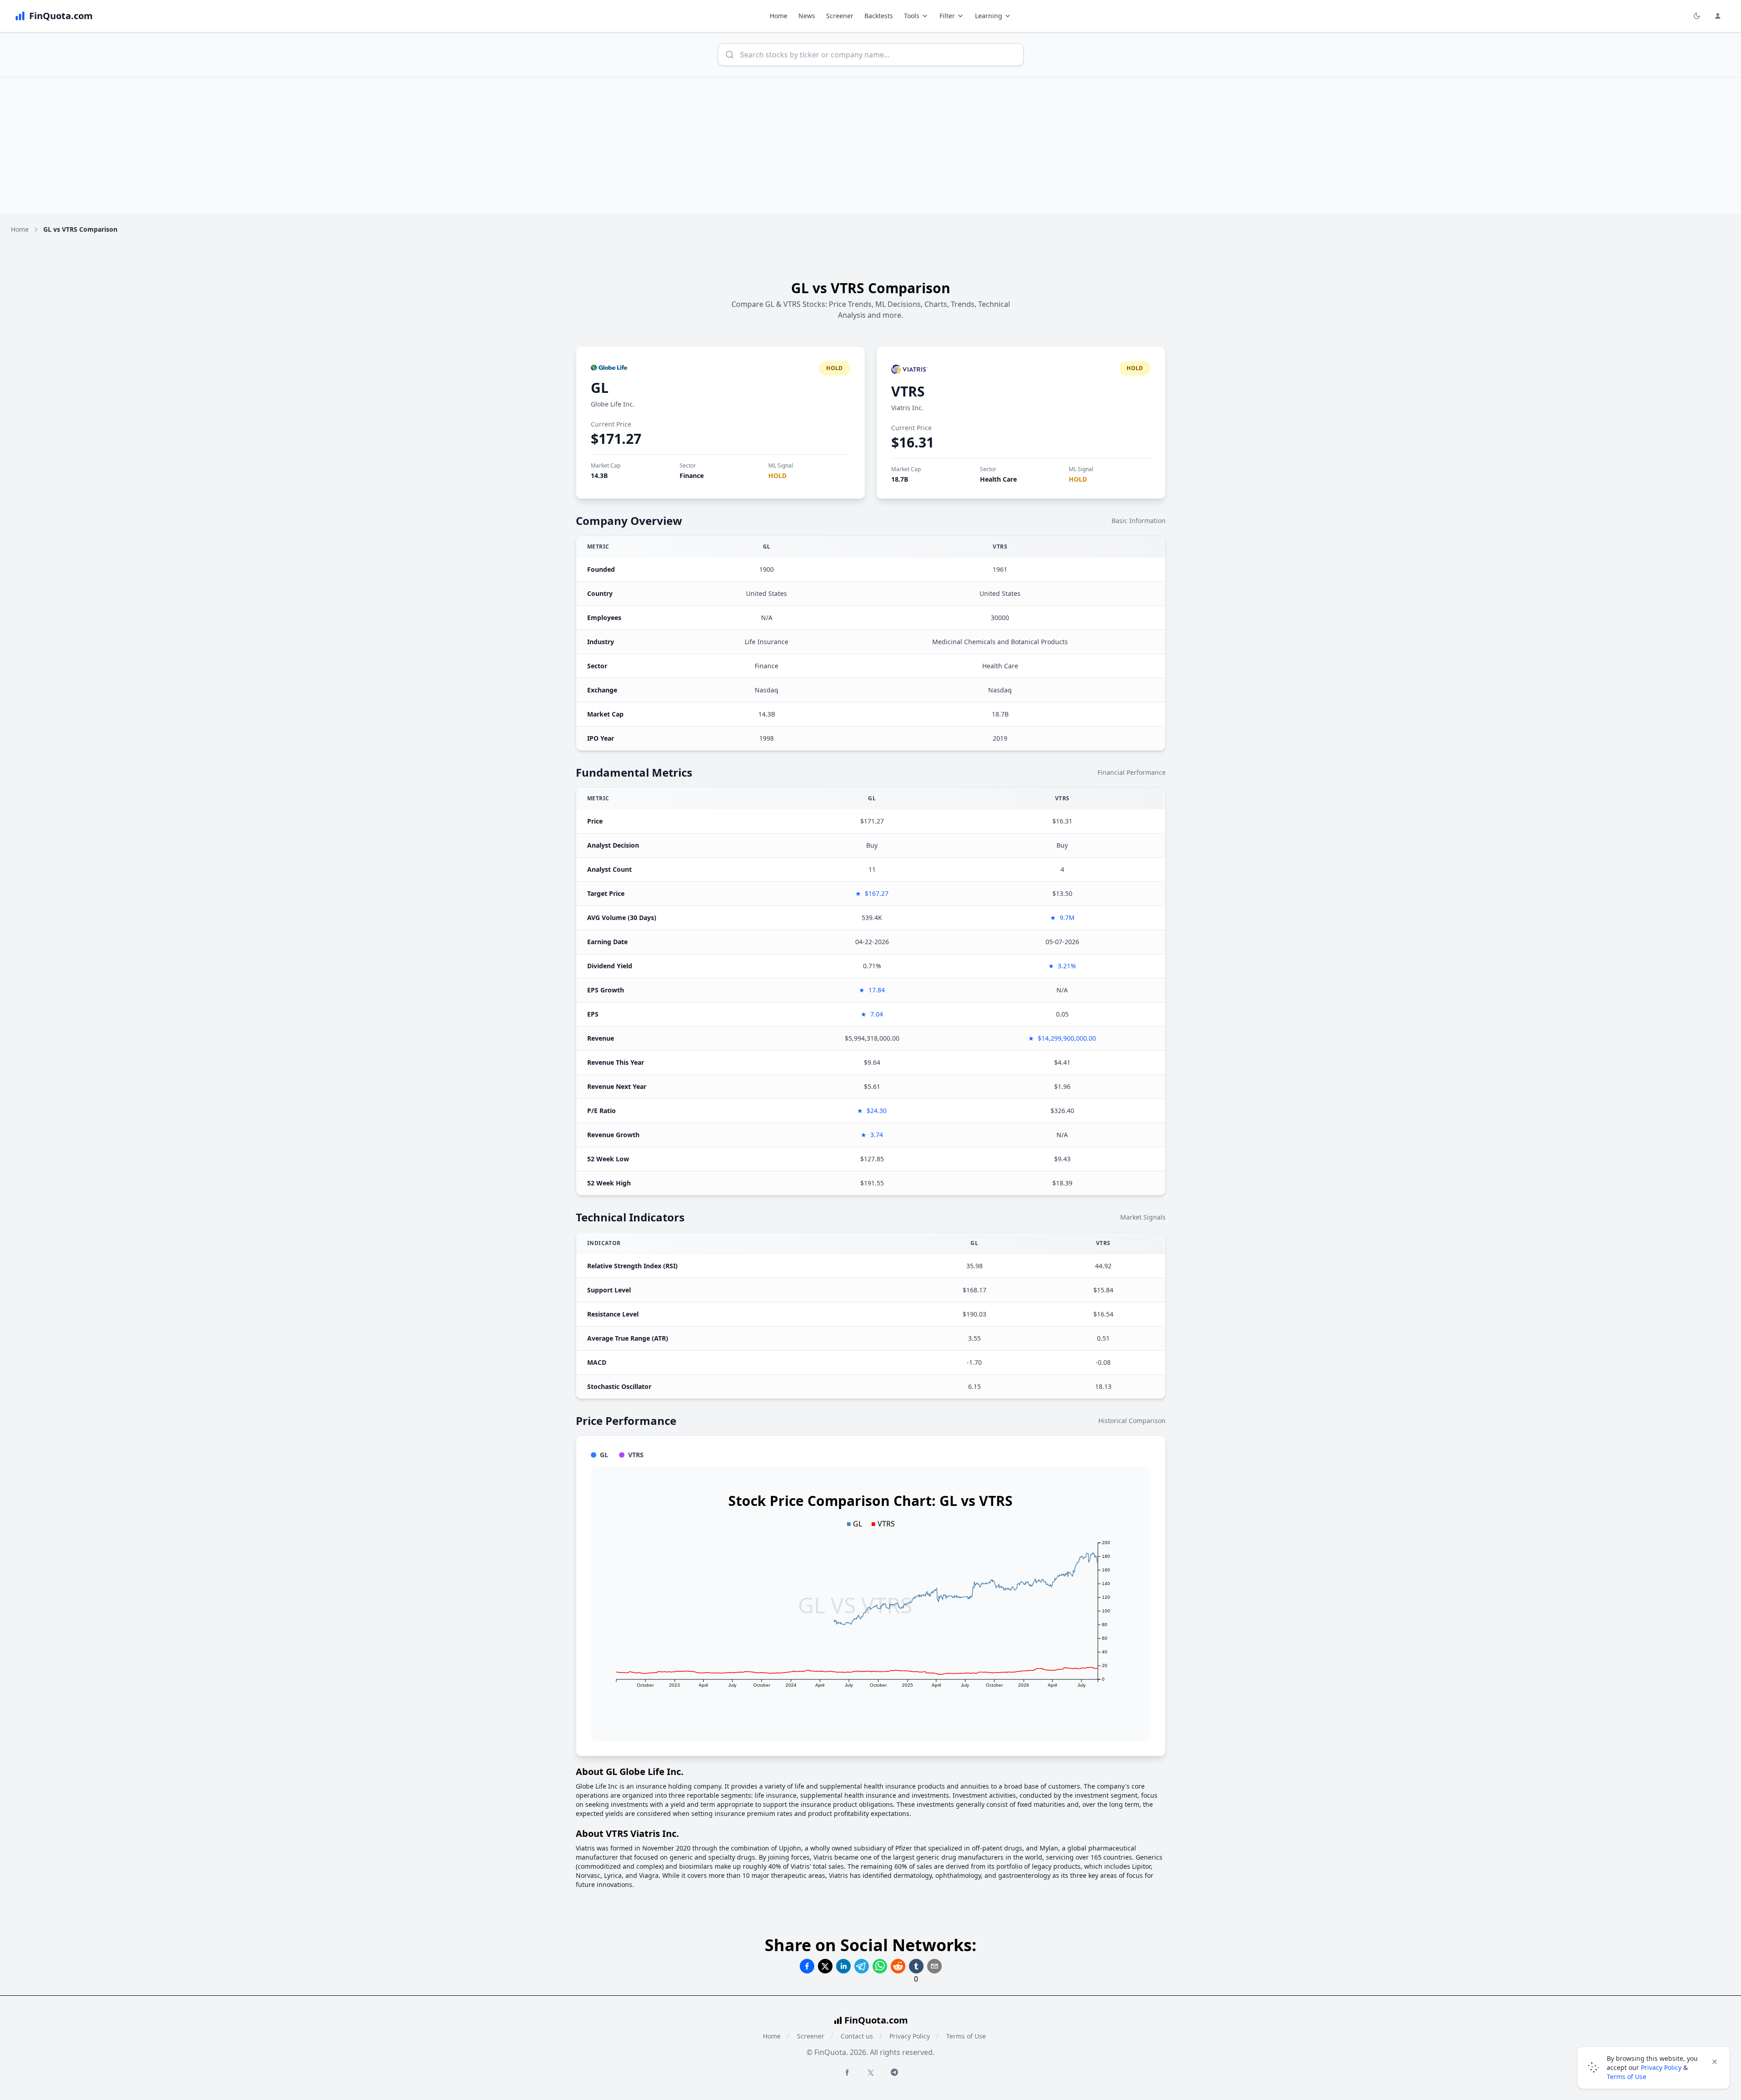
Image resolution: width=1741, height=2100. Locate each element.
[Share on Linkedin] (843, 1966)
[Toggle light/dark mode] (1697, 16)
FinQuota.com (876, 2020)
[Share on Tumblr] (916, 1966)
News (807, 16)
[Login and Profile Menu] (1718, 16)
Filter (947, 16)
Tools (912, 16)
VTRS (908, 391)
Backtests (879, 16)
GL (600, 388)
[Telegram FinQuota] (894, 2072)
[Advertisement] (871, 146)
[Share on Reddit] (898, 1966)
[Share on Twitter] (825, 1966)
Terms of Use (966, 2036)
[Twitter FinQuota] (871, 2073)
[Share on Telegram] (862, 1966)
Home (779, 16)
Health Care (998, 479)
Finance (692, 475)
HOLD (777, 475)
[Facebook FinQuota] (847, 2072)
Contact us (857, 2036)
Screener (840, 16)
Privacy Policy (910, 2036)
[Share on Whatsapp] (880, 1966)
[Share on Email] (934, 1966)
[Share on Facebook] (807, 1966)
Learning (989, 16)
